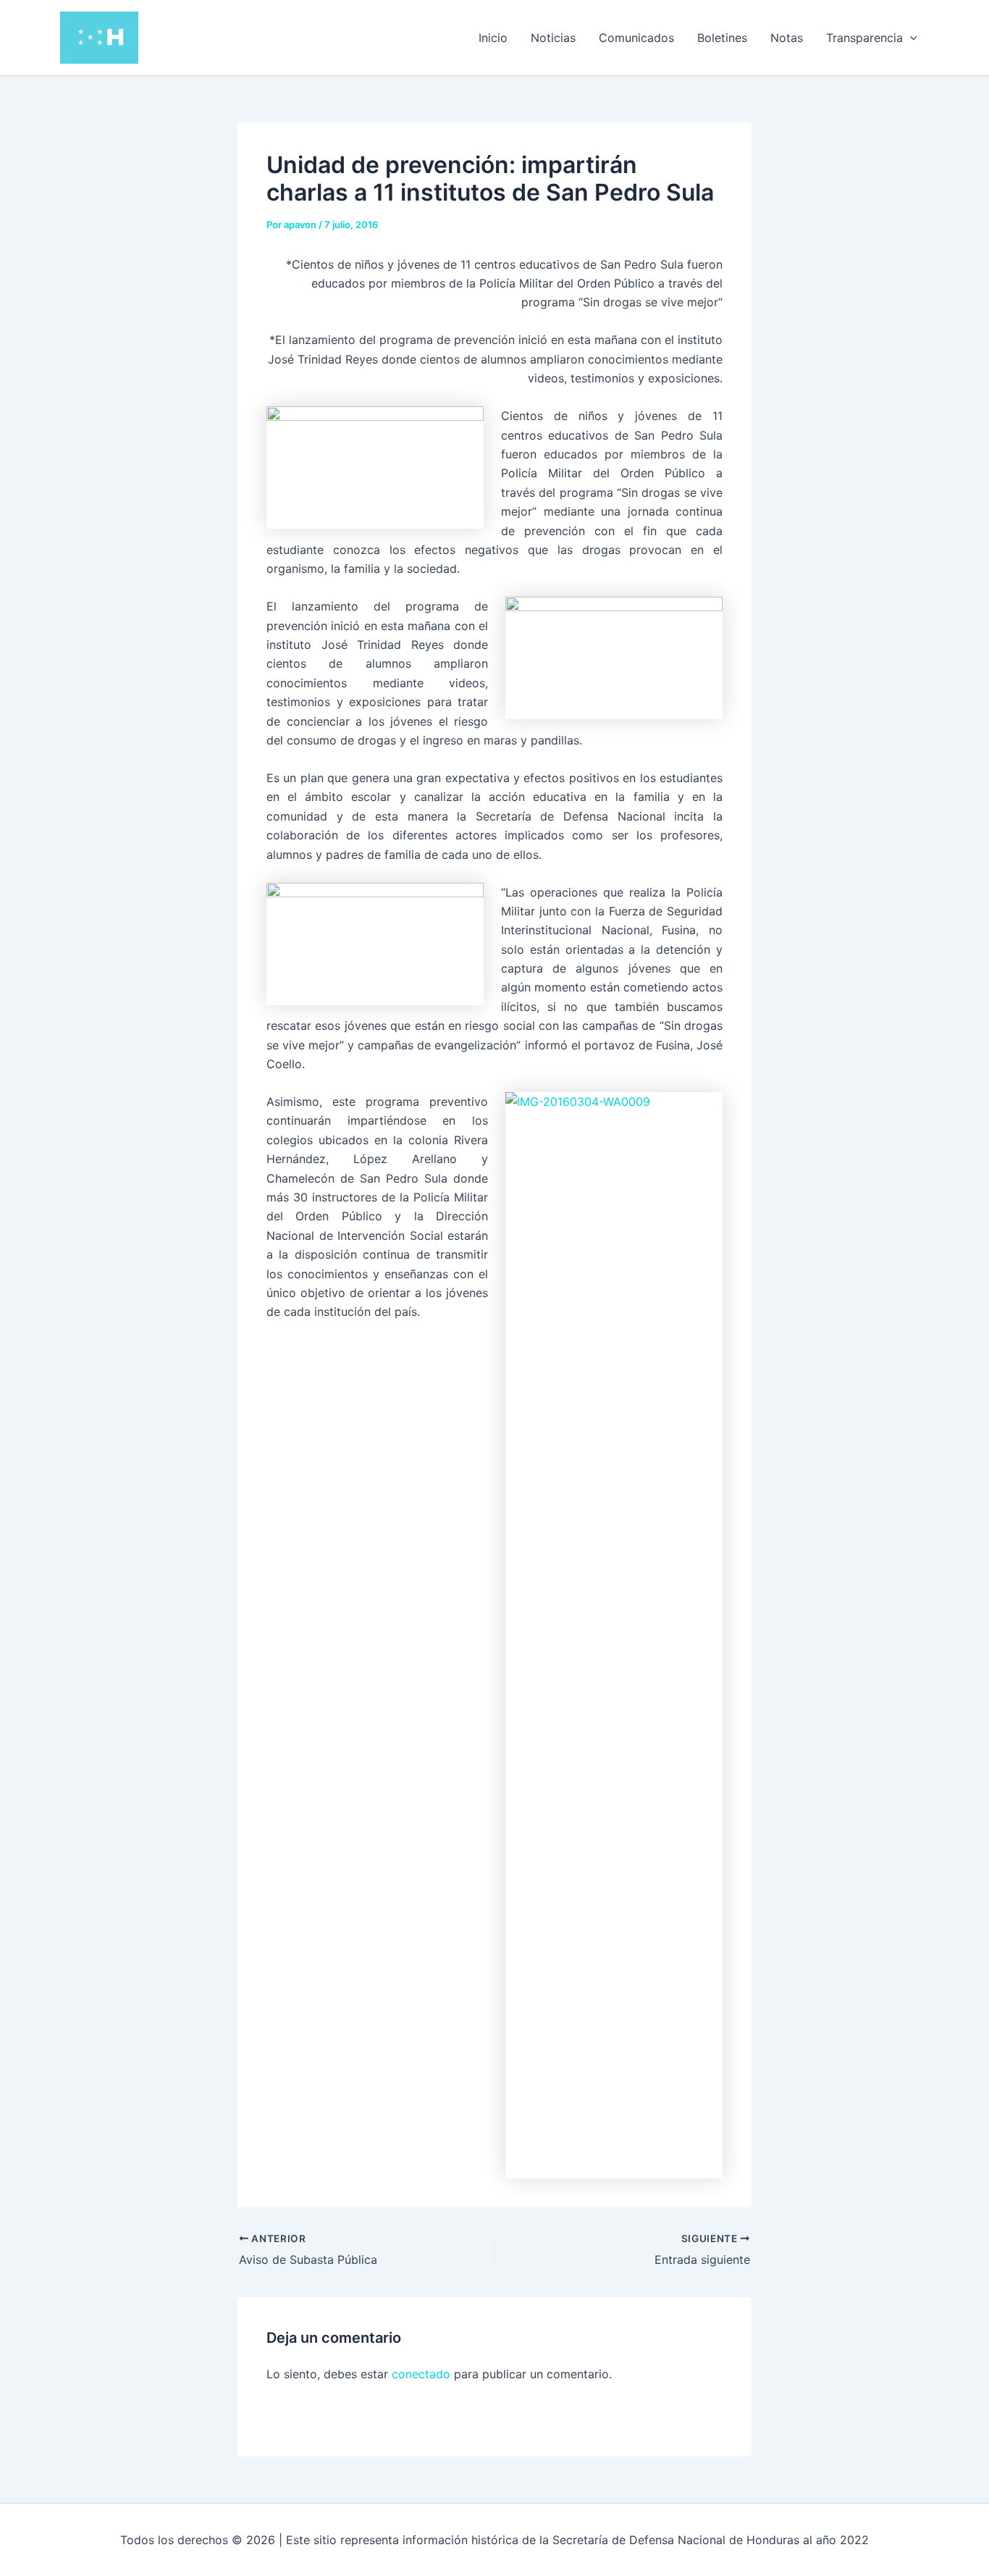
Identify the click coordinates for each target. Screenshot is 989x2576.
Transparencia (864, 38)
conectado (421, 2374)
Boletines (722, 38)
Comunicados (636, 38)
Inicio (493, 38)
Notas (787, 38)
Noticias (553, 38)
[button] (910, 38)
